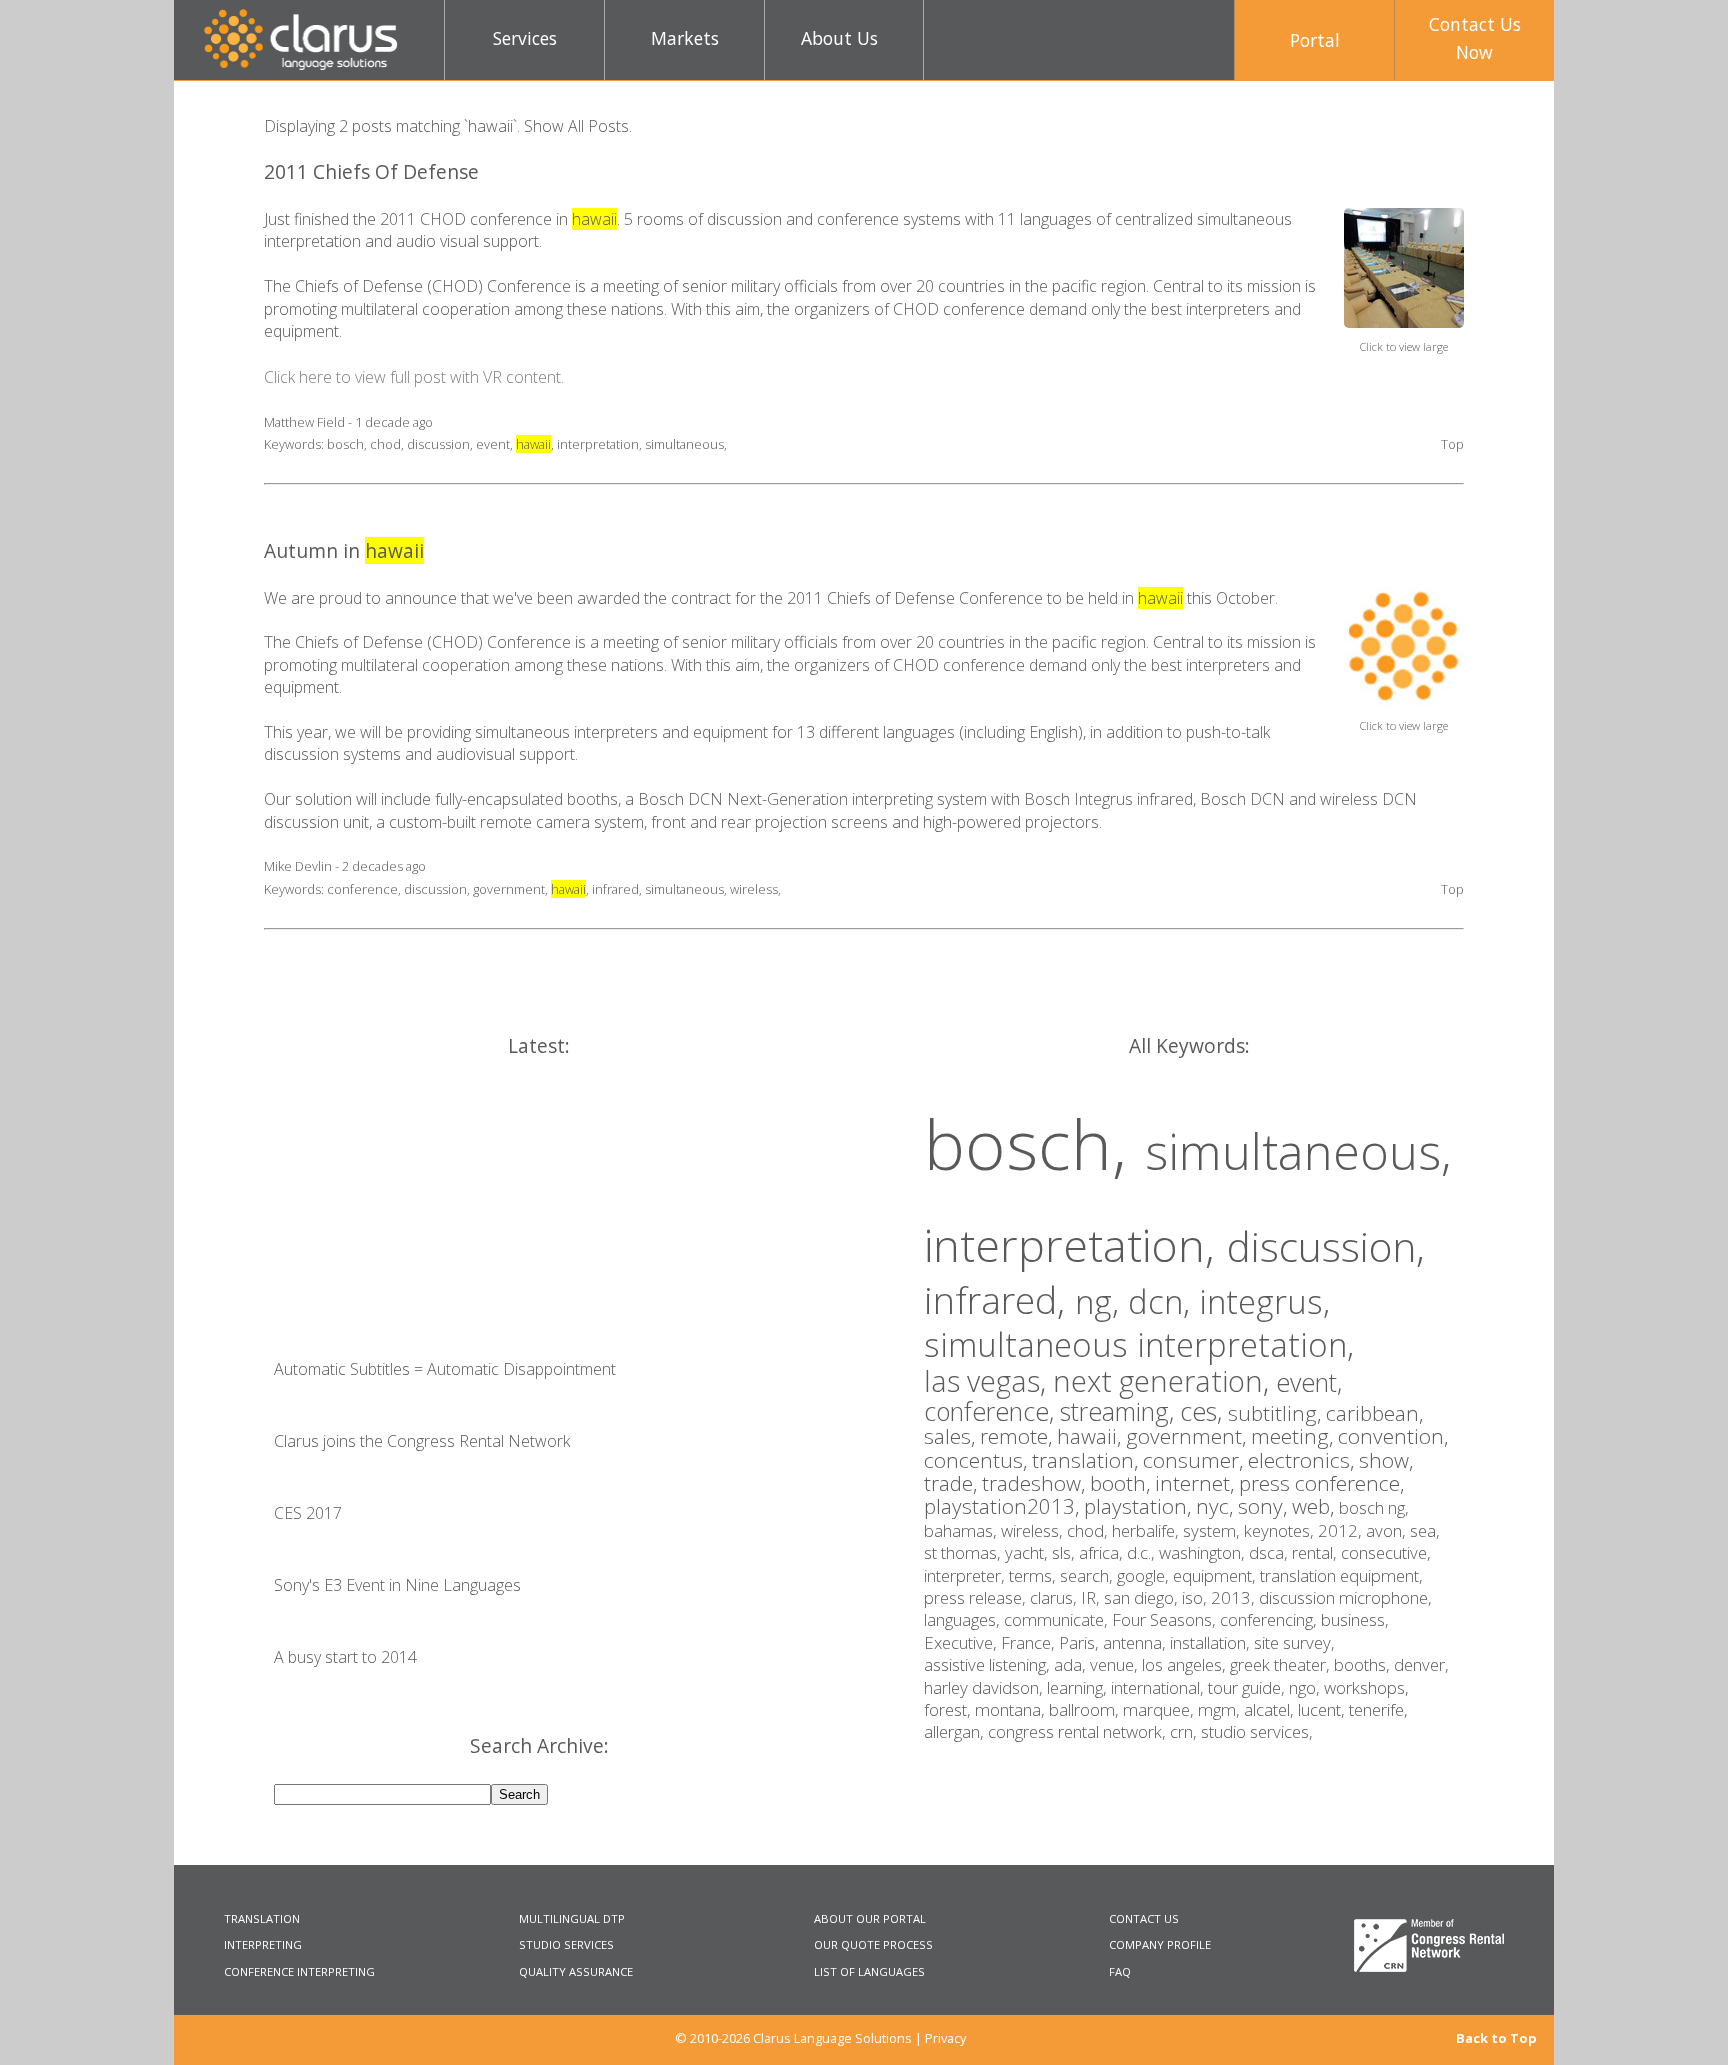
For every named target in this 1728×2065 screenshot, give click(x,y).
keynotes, (1281, 1530)
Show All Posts (576, 126)
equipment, (1216, 1575)
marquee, (1160, 1709)
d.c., (1143, 1552)
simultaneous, (1298, 1151)
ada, (1072, 1664)
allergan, (956, 1731)
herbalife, (1147, 1530)
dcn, (1163, 1301)
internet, (1197, 1483)
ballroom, (1086, 1709)
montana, (1012, 1709)
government (509, 889)
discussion (438, 444)
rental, (1316, 1552)
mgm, (1221, 1709)
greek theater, (1282, 1664)
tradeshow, (1036, 1483)
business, (1355, 1619)
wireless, (1034, 1530)
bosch (345, 444)
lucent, (1323, 1709)
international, (1159, 1687)
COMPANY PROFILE (1160, 1944)
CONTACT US (1144, 1918)
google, (1145, 1575)
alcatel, (1271, 1709)
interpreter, (966, 1575)
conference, (992, 1411)
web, (1315, 1506)
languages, (964, 1619)
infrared (615, 889)
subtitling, (1277, 1413)
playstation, (1140, 1506)
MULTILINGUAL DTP (572, 1918)
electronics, (1303, 1460)
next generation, (1164, 1380)
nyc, (1217, 1506)
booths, (1364, 1664)
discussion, (1326, 1246)
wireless (754, 889)
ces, (1204, 1411)
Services (525, 38)
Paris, (1081, 1642)
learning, (1079, 1687)
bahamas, (962, 1530)
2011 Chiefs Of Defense (371, 171)
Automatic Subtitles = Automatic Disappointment (445, 1369)
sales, (952, 1436)
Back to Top (1496, 2038)
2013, (1235, 1597)
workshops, (1366, 1687)
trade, (953, 1483)
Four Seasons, (1166, 1619)
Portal (1315, 40)
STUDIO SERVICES (566, 1944)
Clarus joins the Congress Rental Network (422, 1441)
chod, (1089, 1530)
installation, (1212, 1642)
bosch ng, (1374, 1507)
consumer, (1195, 1460)
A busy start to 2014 (345, 1657)
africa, (1103, 1552)
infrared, (999, 1300)
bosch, (1034, 1143)
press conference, (1321, 1483)
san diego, (1143, 1597)
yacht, (1028, 1552)
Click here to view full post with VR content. (414, 377)
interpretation (598, 444)
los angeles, (1186, 1664)
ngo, (1306, 1687)
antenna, (1136, 1642)
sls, (1065, 1552)
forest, (949, 1709)
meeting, (1294, 1436)
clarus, (1055, 1597)
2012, (1342, 1530)
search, (1088, 1575)
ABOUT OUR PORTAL (870, 1918)
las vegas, (988, 1380)
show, (1386, 1460)
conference (362, 889)
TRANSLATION (262, 1918)
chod (385, 444)
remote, (1018, 1436)
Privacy (945, 2038)
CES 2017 (308, 1513)
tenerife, (1378, 1709)
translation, (1087, 1460)
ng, (1101, 1301)
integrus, (1264, 1301)
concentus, (978, 1460)
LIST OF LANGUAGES (869, 1971)
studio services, (1257, 1731)
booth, (1122, 1483)
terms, (1034, 1575)
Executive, (962, 1642)
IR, (1092, 1597)
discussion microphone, (1345, 1597)
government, (1188, 1436)
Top (1452, 444)
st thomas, (964, 1552)
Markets (685, 38)
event (493, 444)
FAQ (1120, 1971)
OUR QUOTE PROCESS (873, 1944)
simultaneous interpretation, (1139, 1344)
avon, (1388, 1530)
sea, (1425, 1530)
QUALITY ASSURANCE (576, 1971)
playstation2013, (1004, 1506)
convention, (1393, 1436)
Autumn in (344, 550)
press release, (977, 1597)
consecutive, (1386, 1552)
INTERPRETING (263, 1944)
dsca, (1270, 1552)
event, (1309, 1382)
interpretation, (1075, 1244)
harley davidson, (985, 1687)
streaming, (1120, 1411)
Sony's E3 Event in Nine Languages (397, 1585)
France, (1030, 1642)
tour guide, (1248, 1687)
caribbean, (1374, 1413)
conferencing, (1270, 1619)
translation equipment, (1341, 1575)
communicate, (1058, 1619)
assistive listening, (989, 1664)
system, (1213, 1530)
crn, (1185, 1731)
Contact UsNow (1475, 38)
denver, (1421, 1664)
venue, (1116, 1664)
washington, (1204, 1552)
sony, (1265, 1506)
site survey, (1294, 1642)
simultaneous (684, 444)
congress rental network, (1079, 1731)
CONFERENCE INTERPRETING (299, 1971)
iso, (1196, 1597)
